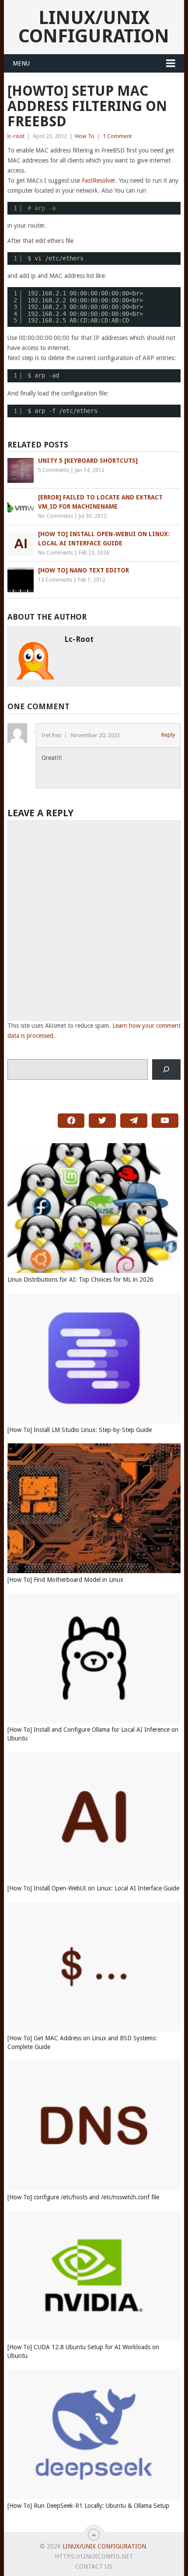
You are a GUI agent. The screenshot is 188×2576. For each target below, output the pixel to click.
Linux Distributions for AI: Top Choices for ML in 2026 (80, 1279)
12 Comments (55, 580)
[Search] (166, 1070)
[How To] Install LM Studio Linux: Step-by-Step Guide (80, 1430)
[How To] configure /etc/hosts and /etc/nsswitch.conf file (83, 2197)
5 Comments (54, 470)
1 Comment (117, 136)
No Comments (56, 516)
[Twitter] (102, 1121)
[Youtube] (165, 1121)
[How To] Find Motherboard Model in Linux (65, 1580)
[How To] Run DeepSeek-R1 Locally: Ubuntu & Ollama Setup (88, 2506)
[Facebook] (71, 1121)
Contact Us (94, 2566)
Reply (168, 735)
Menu (21, 63)
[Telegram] (134, 1121)
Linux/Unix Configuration (94, 27)
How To (85, 136)
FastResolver (99, 180)
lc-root (16, 136)
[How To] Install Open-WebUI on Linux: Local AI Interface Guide (93, 1888)
